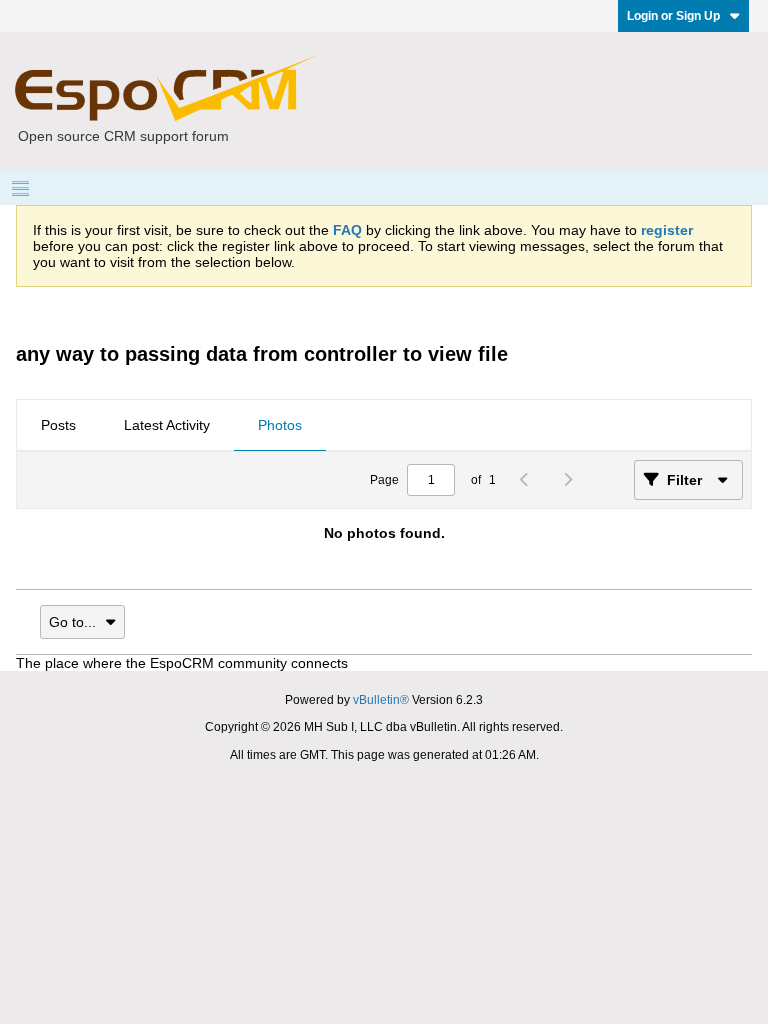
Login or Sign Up (673, 16)
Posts (58, 425)
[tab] (58, 426)
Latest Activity (167, 425)
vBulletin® (381, 700)
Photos (280, 425)
